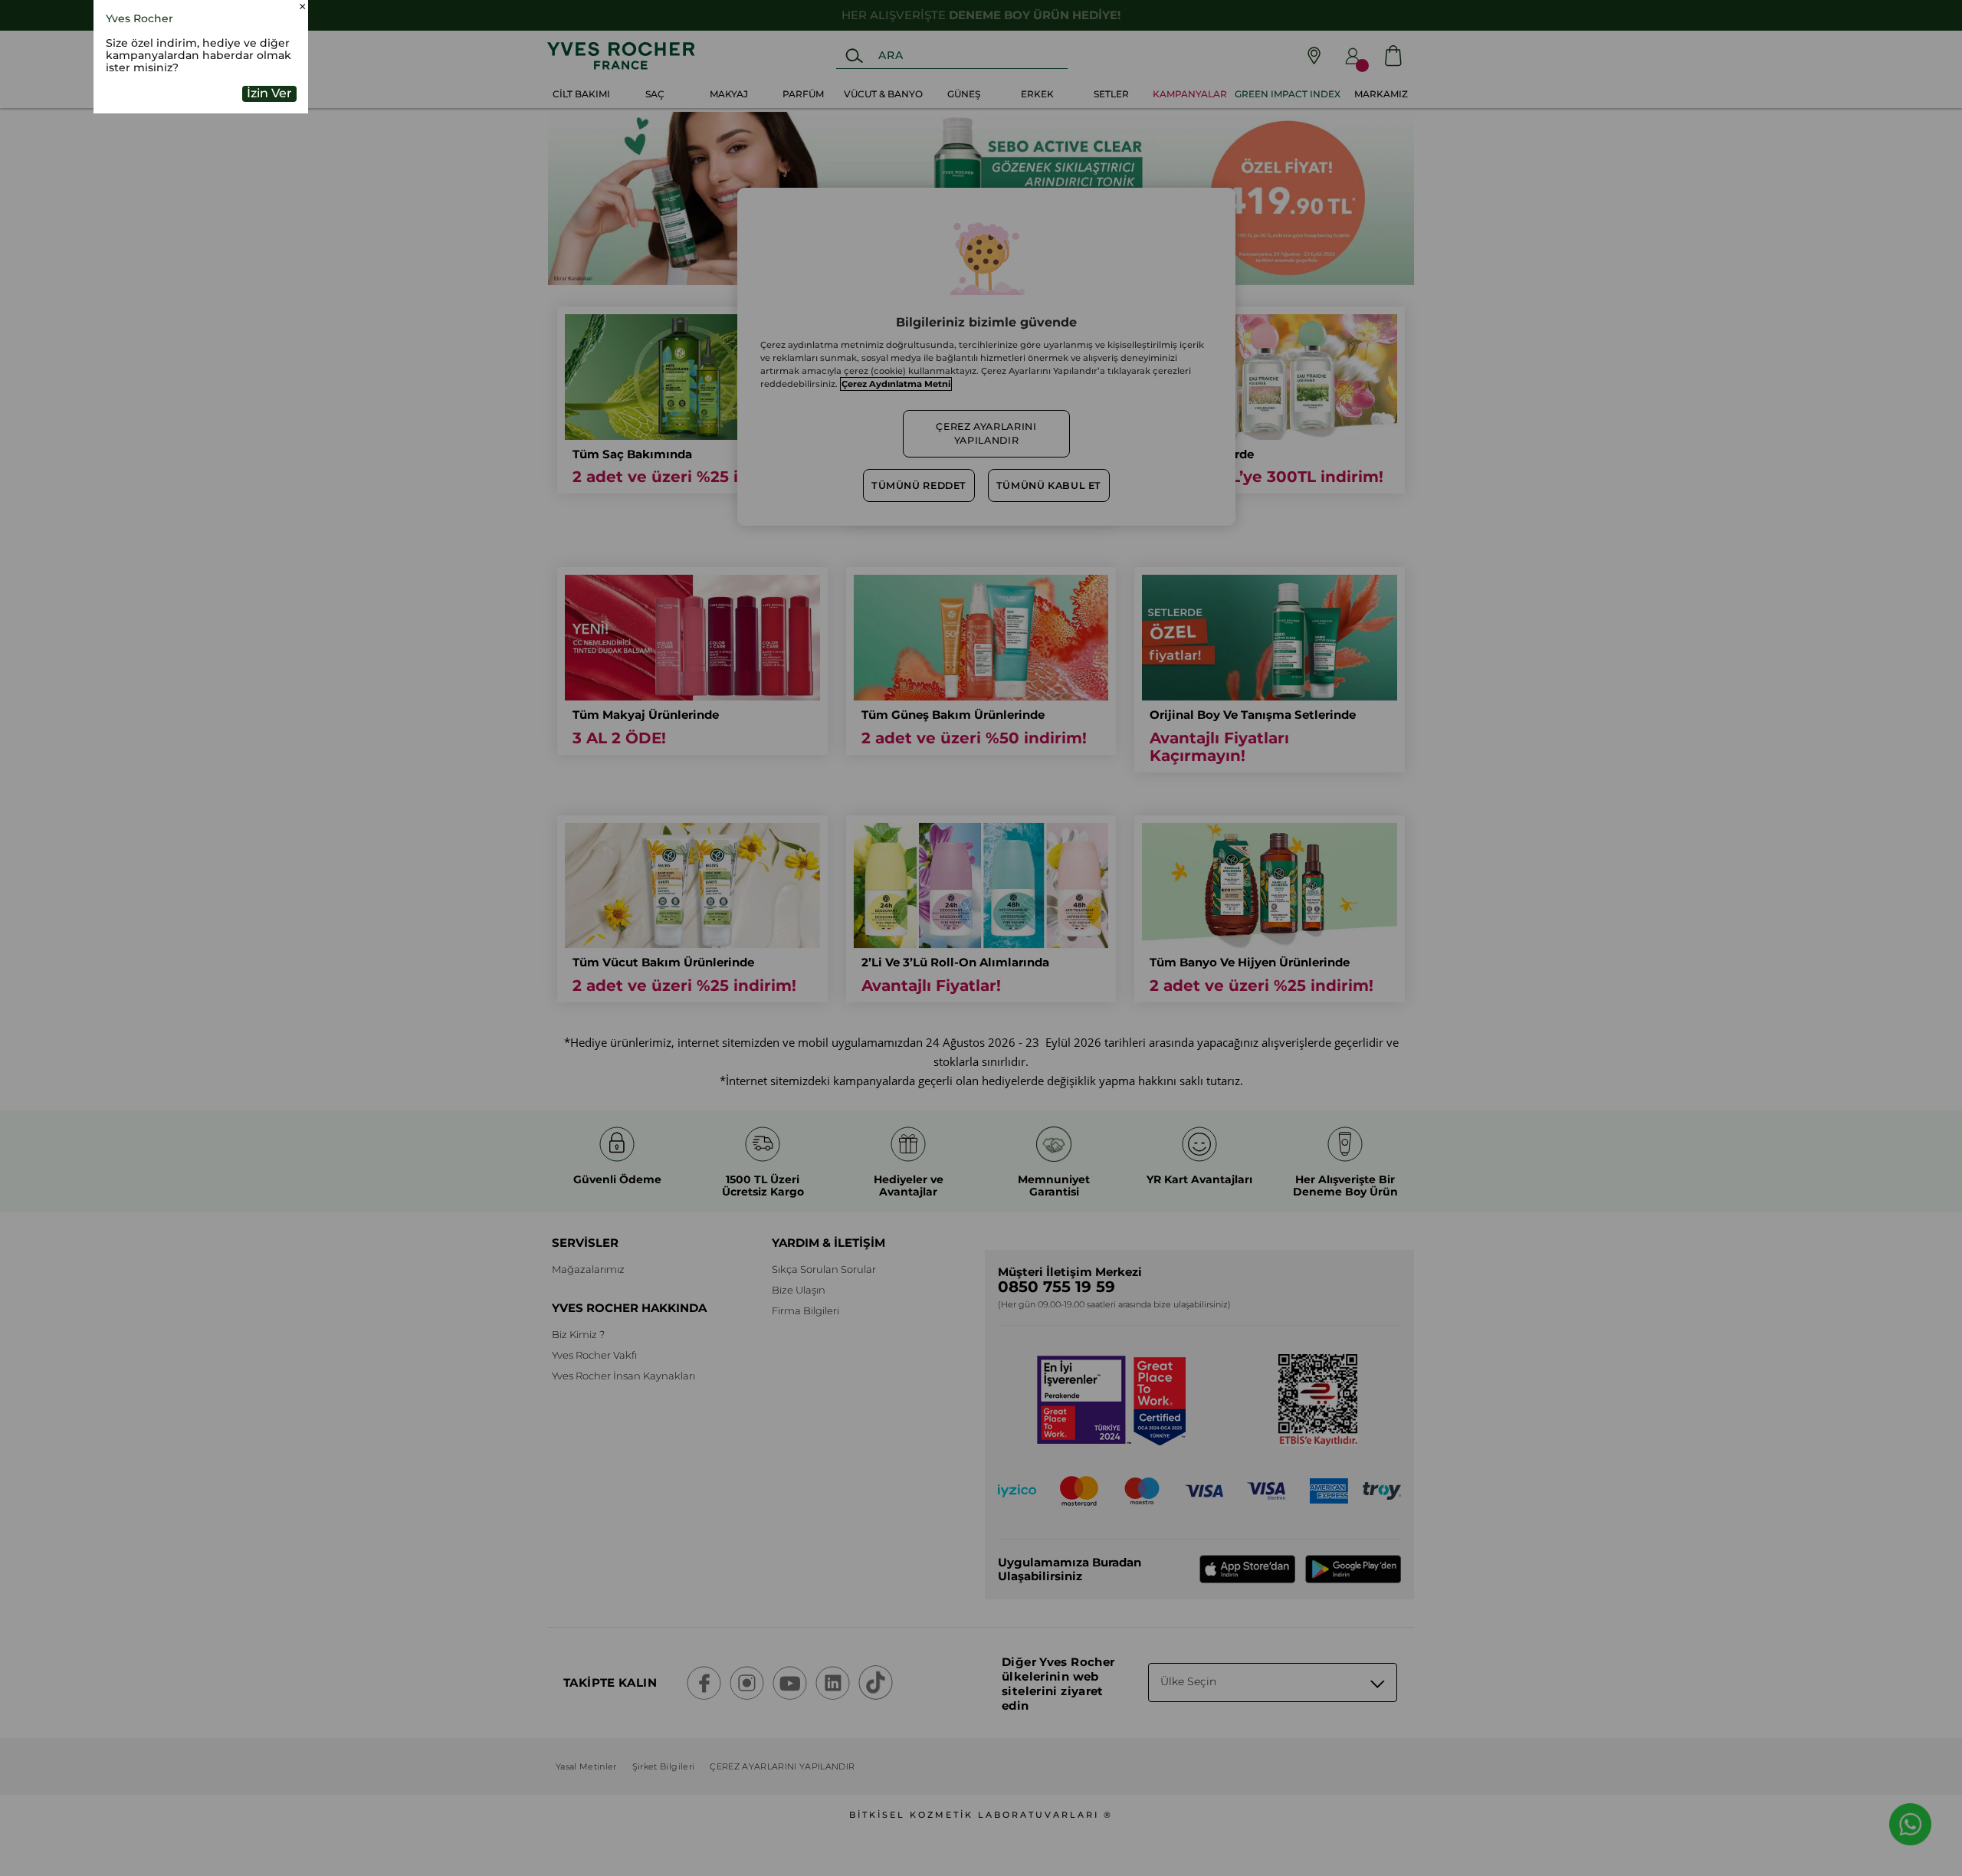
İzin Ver (269, 193)
